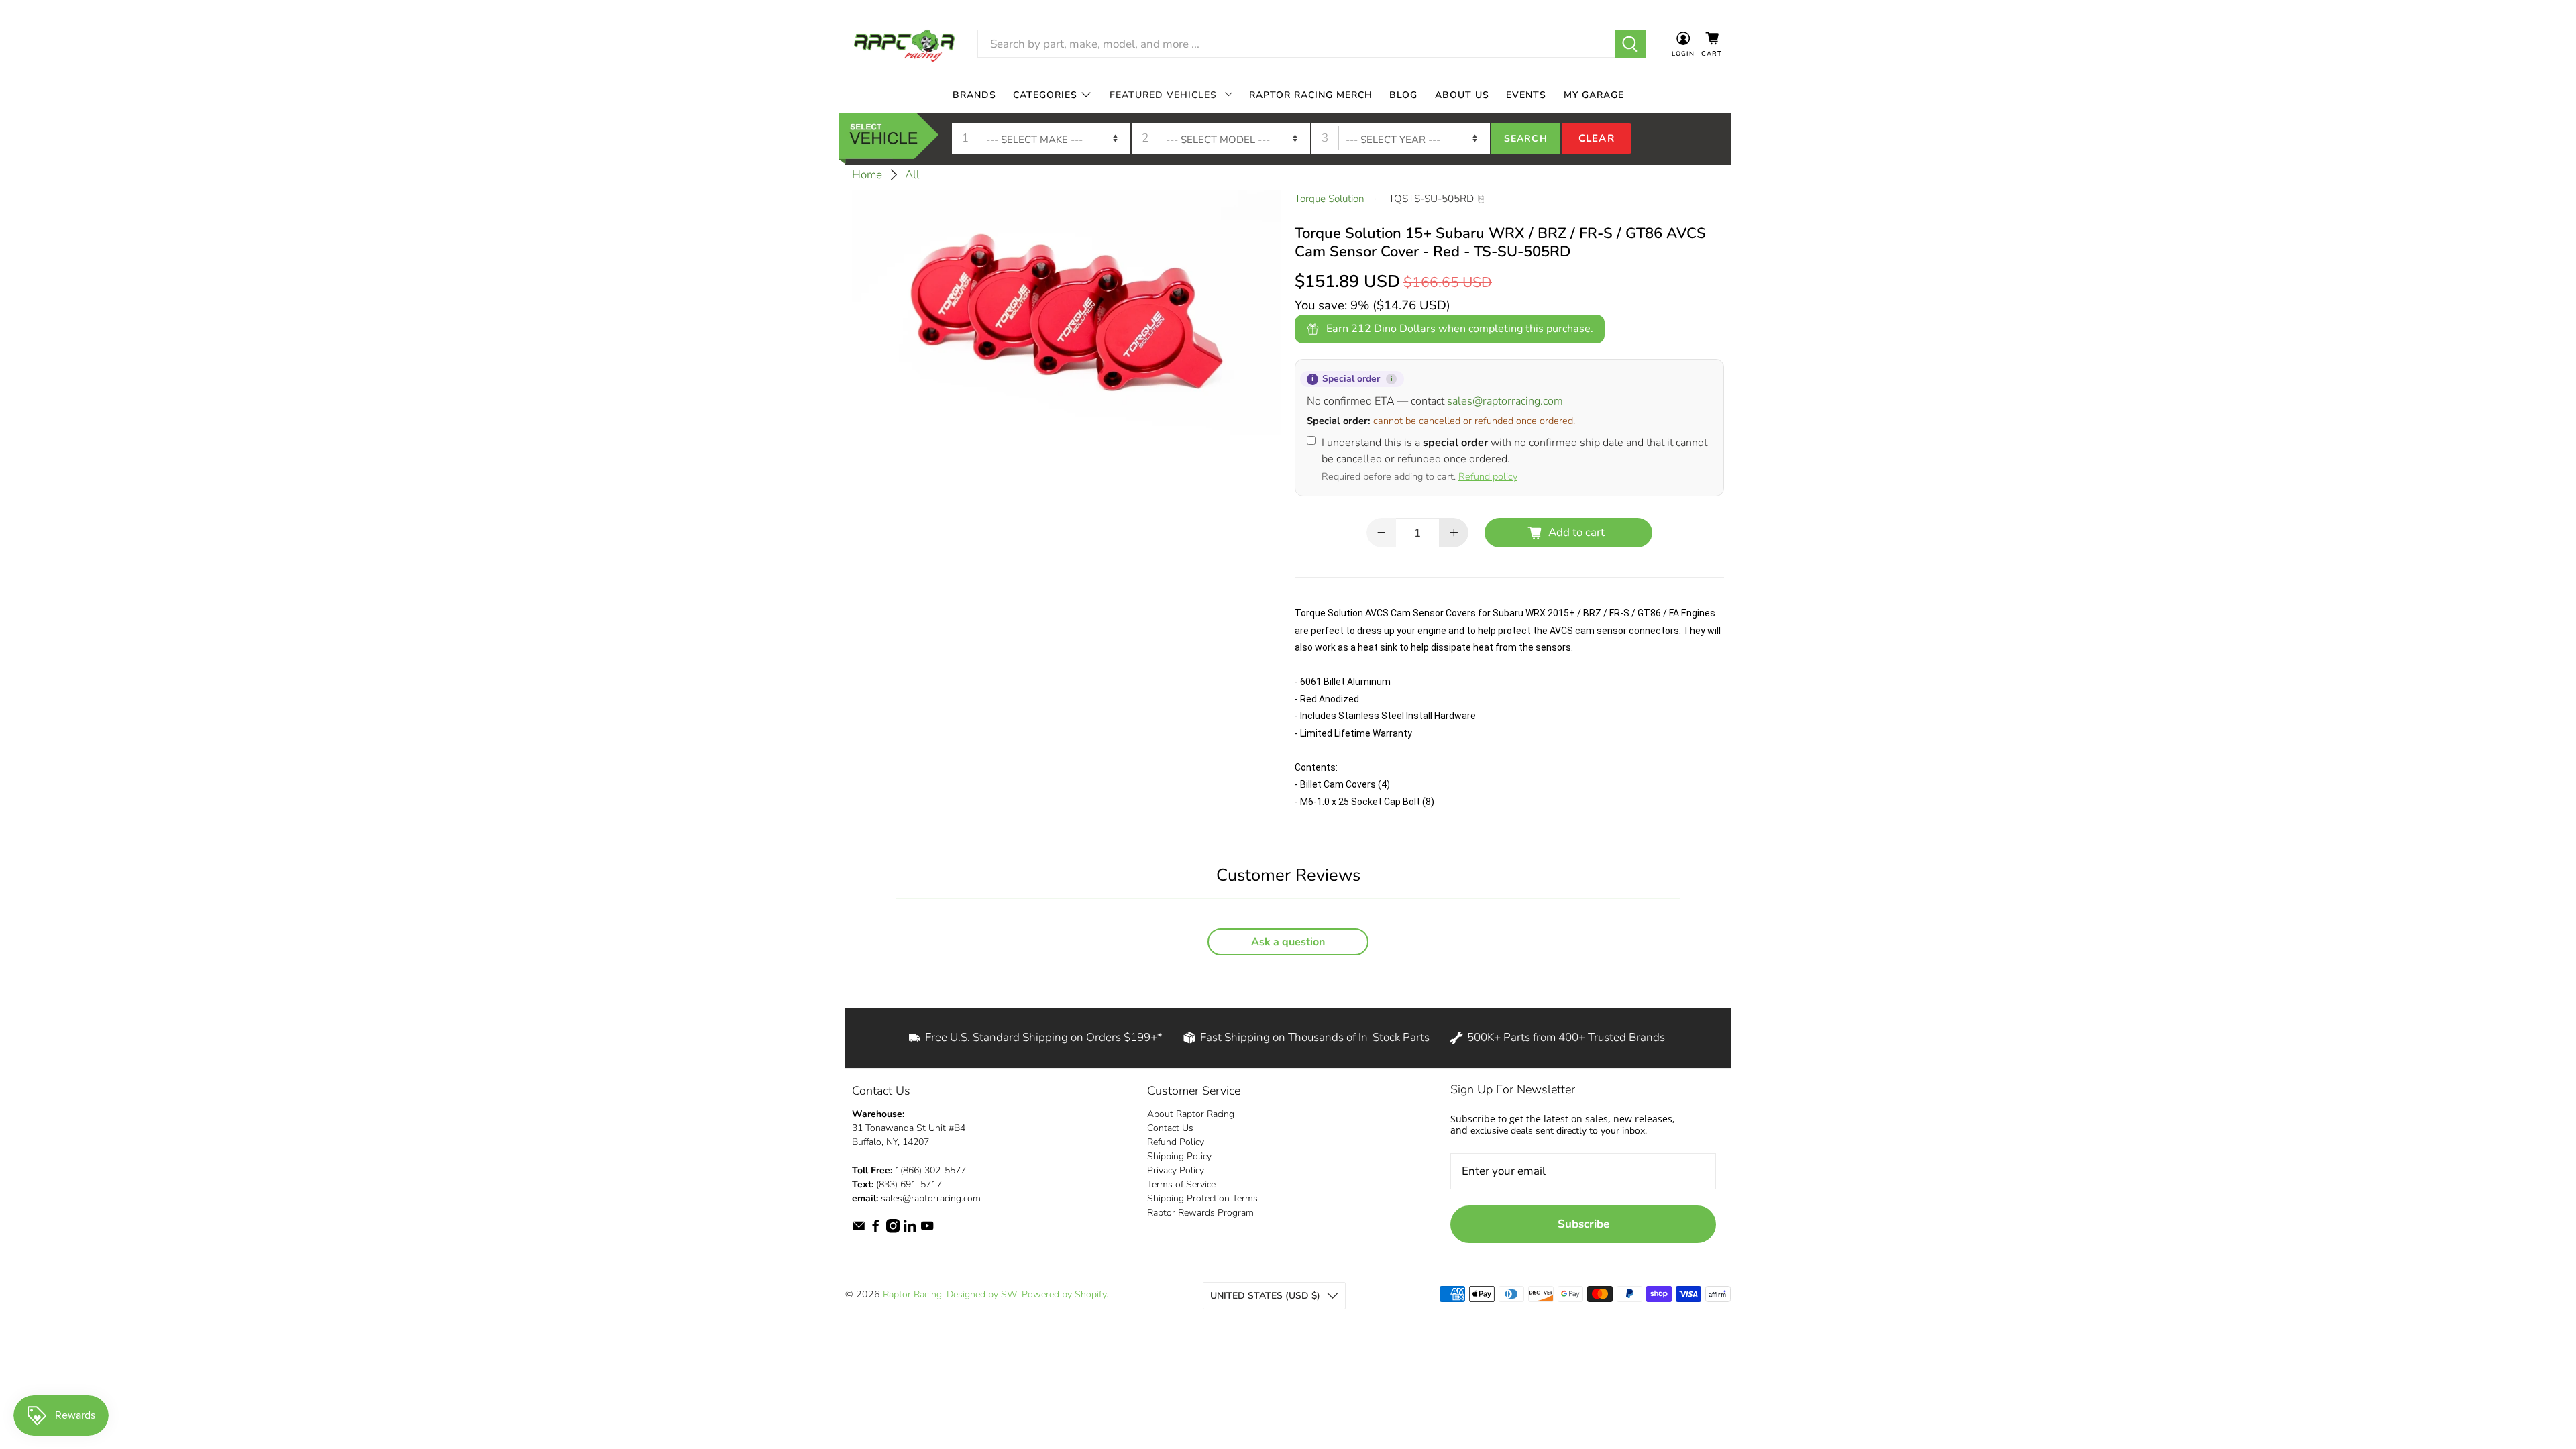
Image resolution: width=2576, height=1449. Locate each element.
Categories (1045, 95)
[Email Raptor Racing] (859, 1230)
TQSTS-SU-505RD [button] (1431, 199)
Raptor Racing (912, 1294)
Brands (974, 95)
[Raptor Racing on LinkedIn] (910, 1230)
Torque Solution (1330, 199)
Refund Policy (1176, 1142)
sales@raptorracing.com (1505, 401)
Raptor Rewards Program (1200, 1213)
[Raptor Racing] (904, 44)
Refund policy (1488, 476)
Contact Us (1170, 1128)
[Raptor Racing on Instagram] (893, 1230)
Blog (1403, 95)
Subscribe (1584, 1224)
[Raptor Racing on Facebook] (875, 1230)
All (912, 175)
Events (1526, 95)
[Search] (1630, 44)
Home (867, 175)
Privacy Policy (1176, 1170)
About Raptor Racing (1191, 1114)
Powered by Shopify (1064, 1294)
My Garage (1594, 95)
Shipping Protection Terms (1202, 1198)
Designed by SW (982, 1294)
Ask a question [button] (1288, 942)
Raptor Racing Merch (1311, 95)
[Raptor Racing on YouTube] (927, 1230)
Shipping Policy (1179, 1156)
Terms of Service (1181, 1184)
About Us (1462, 95)
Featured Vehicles (1163, 95)
